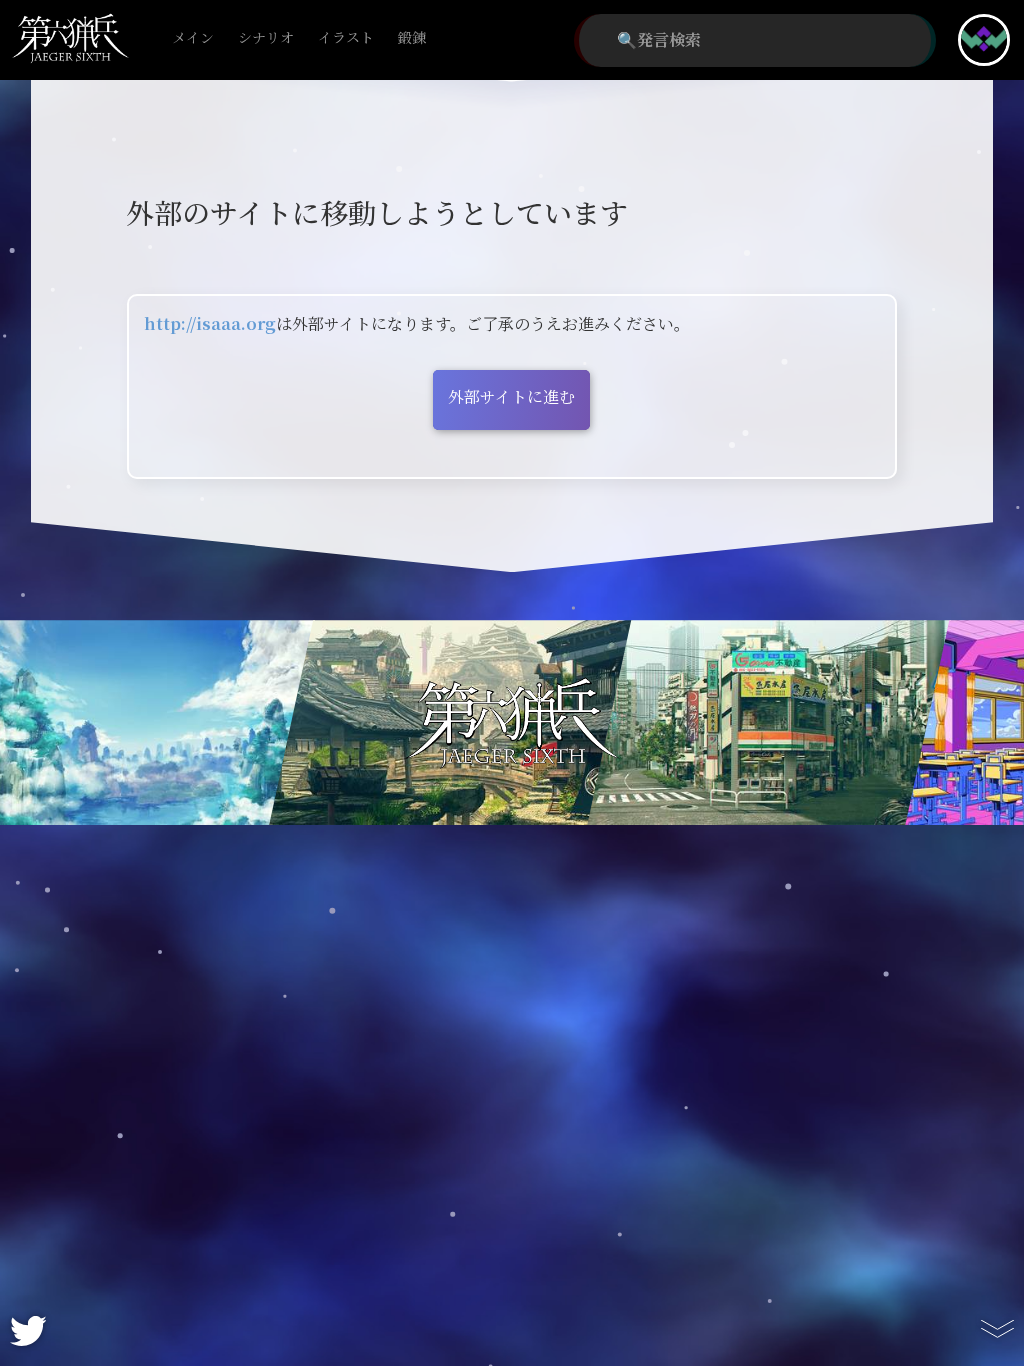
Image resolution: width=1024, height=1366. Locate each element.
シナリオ (266, 38)
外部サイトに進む (511, 397)
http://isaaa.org (210, 324)
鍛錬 (412, 38)
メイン (193, 38)
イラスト (346, 38)
